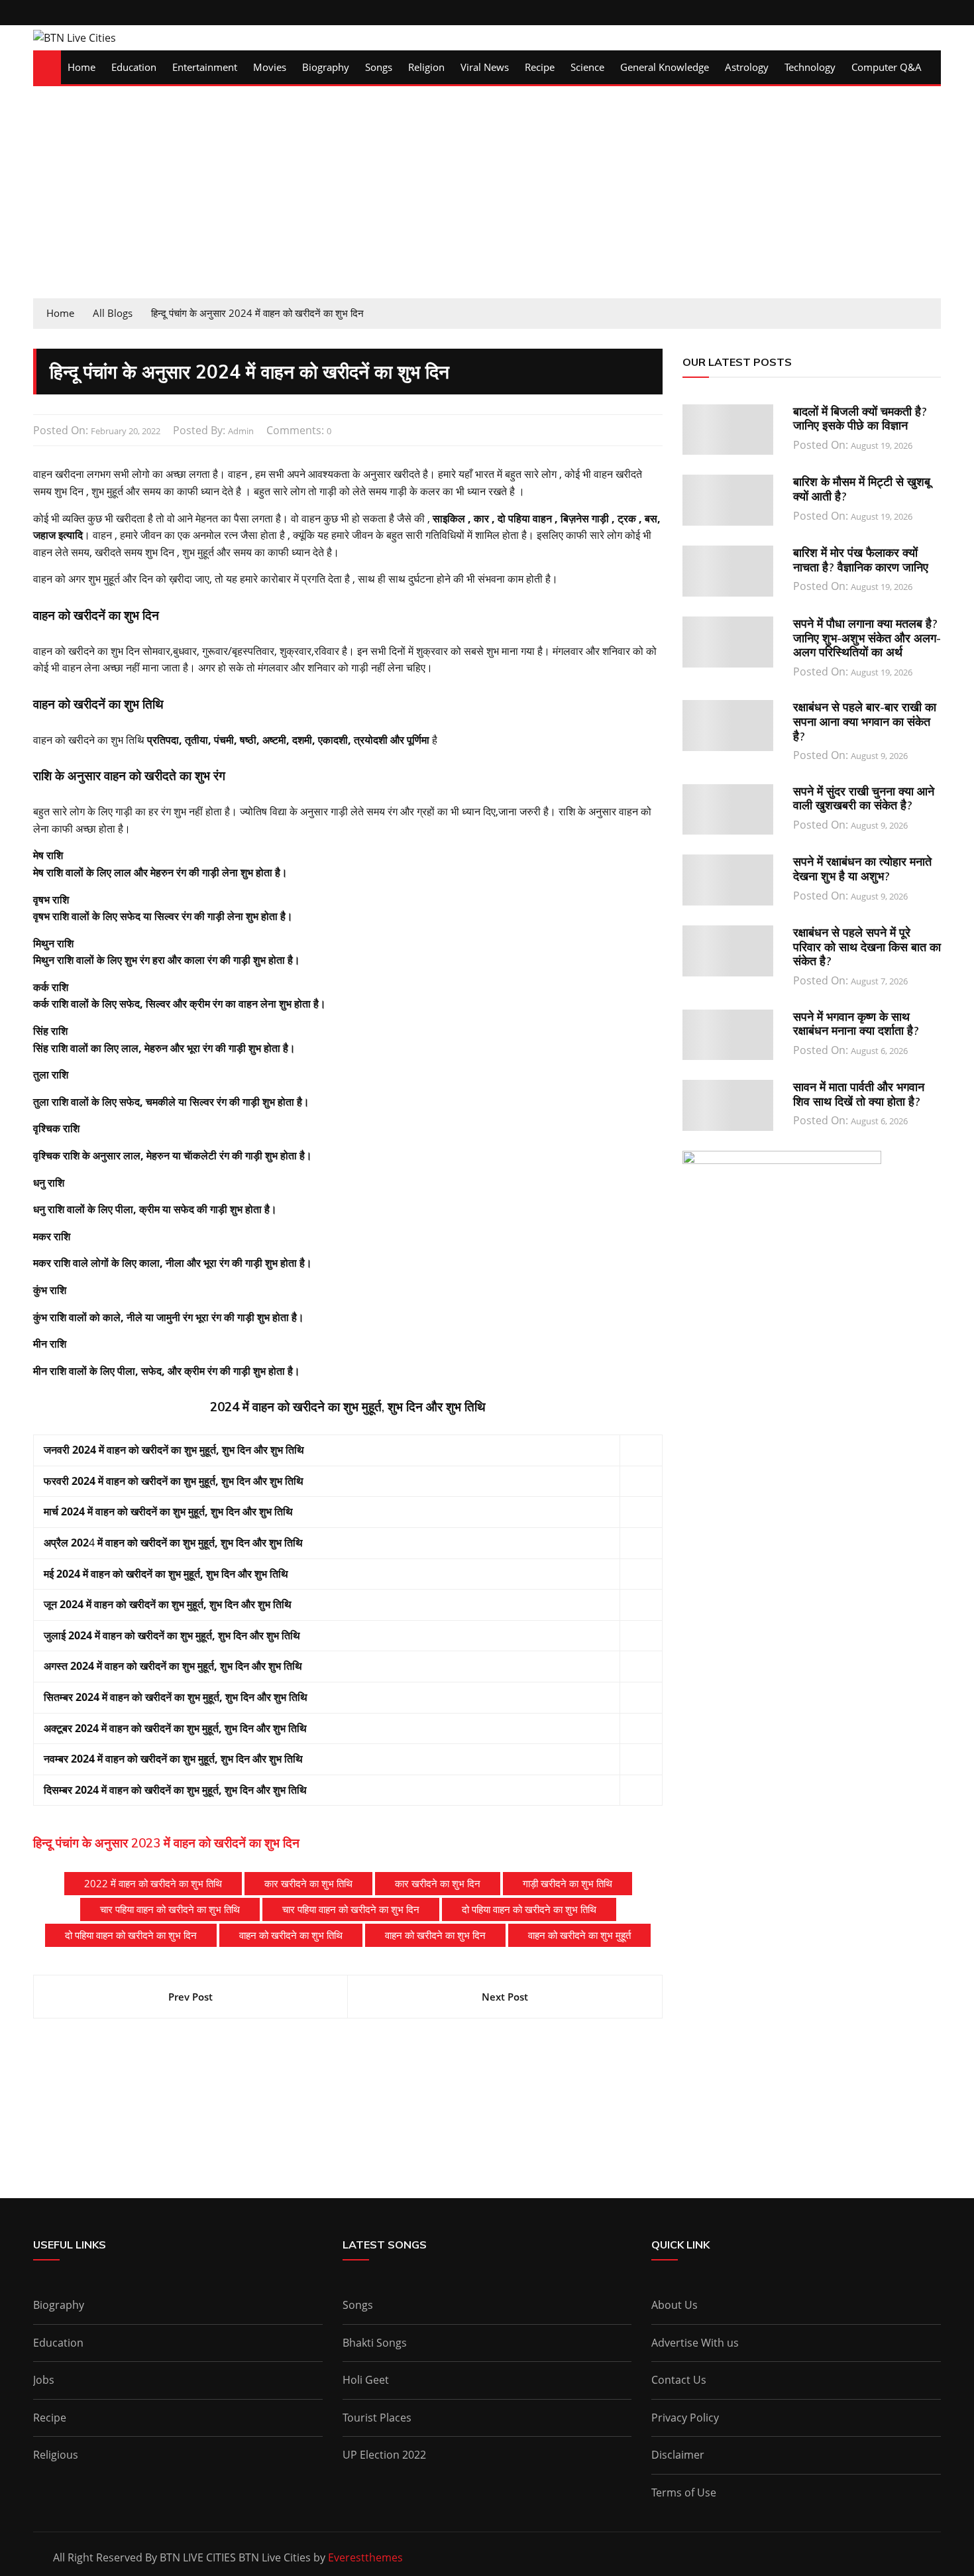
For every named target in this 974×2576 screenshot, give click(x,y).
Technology (810, 67)
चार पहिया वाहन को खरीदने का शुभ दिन (351, 1909)
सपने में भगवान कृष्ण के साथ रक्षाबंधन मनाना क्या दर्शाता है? (856, 1024)
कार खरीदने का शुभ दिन (438, 1883)
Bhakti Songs (375, 2343)
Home (81, 67)
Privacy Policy (685, 2418)
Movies (270, 67)
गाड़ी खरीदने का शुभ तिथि (568, 1883)
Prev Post (190, 1997)
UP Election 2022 (384, 2455)
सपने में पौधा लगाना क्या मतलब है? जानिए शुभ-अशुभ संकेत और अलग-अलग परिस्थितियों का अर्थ (867, 638)
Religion (426, 67)
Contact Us (679, 2380)
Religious (56, 2455)
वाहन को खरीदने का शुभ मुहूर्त (579, 1935)
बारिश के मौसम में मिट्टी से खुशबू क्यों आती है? (862, 489)
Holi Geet (366, 2380)
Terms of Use (684, 2492)
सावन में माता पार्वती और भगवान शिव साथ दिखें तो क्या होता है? (859, 1094)
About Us (675, 2305)
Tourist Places (377, 2418)
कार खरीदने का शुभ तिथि (308, 1883)
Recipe (540, 67)
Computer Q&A (887, 67)
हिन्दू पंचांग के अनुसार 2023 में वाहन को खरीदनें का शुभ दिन (166, 1843)
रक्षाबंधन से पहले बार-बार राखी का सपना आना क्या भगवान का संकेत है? (865, 721)
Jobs (44, 2380)
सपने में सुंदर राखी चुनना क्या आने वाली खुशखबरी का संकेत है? (864, 798)
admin (241, 431)
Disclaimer (678, 2455)
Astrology (747, 67)
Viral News (485, 67)
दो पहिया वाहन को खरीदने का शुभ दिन (131, 1935)
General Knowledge (665, 67)
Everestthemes (365, 2557)
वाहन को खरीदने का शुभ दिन (435, 1935)
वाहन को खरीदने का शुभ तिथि (291, 1935)
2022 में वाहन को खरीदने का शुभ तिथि (153, 1883)
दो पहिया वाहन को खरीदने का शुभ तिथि (529, 1909)
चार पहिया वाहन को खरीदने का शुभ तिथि (170, 1909)
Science (587, 67)
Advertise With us (695, 2343)
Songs (379, 67)
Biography (326, 67)
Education (134, 67)
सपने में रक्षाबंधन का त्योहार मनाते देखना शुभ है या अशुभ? (862, 869)
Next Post (505, 1997)
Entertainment (205, 67)
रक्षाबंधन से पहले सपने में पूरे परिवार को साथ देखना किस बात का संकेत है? (867, 947)
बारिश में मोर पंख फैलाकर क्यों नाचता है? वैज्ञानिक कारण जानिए (861, 560)
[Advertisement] (487, 199)
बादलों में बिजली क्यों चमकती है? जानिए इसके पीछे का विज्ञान (860, 419)
